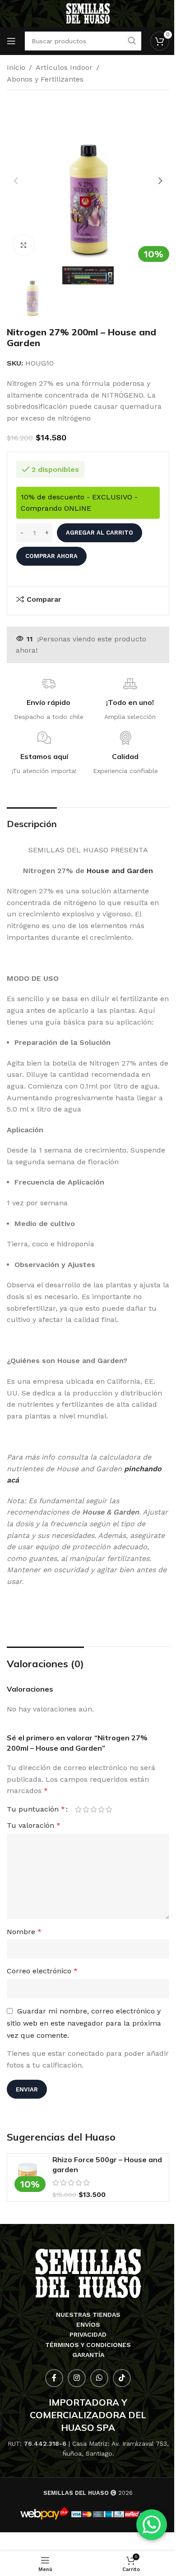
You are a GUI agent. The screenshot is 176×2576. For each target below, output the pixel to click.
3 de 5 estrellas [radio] (94, 1809)
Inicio (16, 67)
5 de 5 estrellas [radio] (109, 1809)
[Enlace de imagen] (88, 2273)
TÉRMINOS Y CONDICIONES (88, 2345)
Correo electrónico (42, 1971)
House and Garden (120, 871)
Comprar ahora (51, 556)
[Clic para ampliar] (24, 245)
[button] (16, 181)
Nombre (24, 1932)
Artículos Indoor (64, 67)
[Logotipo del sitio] (88, 13)
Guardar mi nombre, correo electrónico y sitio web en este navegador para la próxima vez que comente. (84, 2023)
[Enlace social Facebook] (54, 2378)
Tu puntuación (36, 1809)
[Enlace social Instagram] (77, 2378)
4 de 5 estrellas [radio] (101, 1809)
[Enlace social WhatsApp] (99, 2378)
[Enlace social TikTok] (122, 2378)
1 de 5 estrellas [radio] (78, 1809)
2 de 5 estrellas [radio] (86, 1809)
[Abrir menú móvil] (11, 41)
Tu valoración (34, 1825)
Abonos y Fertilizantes (45, 79)
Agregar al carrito (100, 533)
